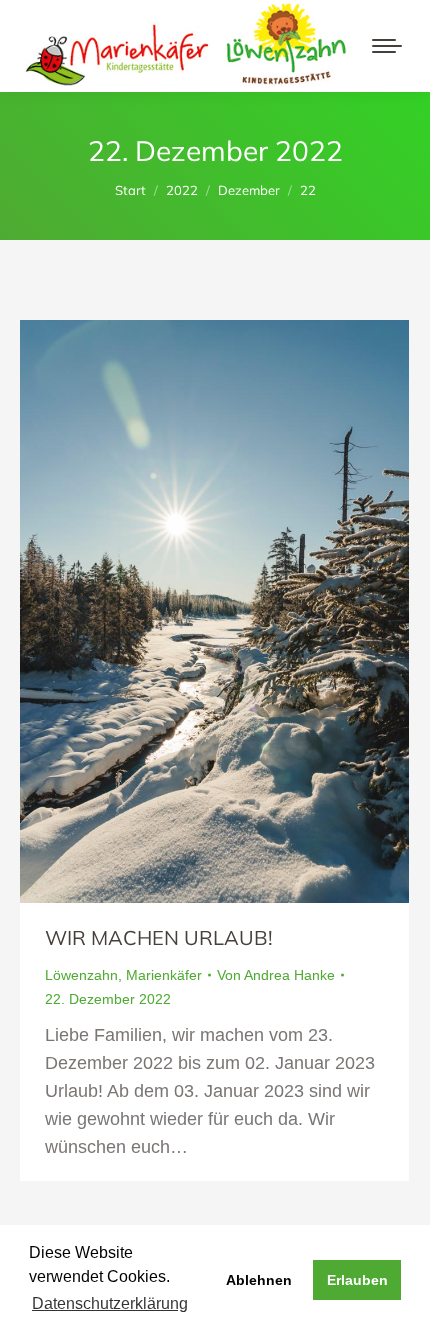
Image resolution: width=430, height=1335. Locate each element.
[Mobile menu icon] (387, 46)
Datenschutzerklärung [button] (110, 1303)
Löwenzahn (81, 975)
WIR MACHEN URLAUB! (159, 937)
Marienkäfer (164, 975)
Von (276, 975)
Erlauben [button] (357, 1280)
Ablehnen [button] (259, 1280)
